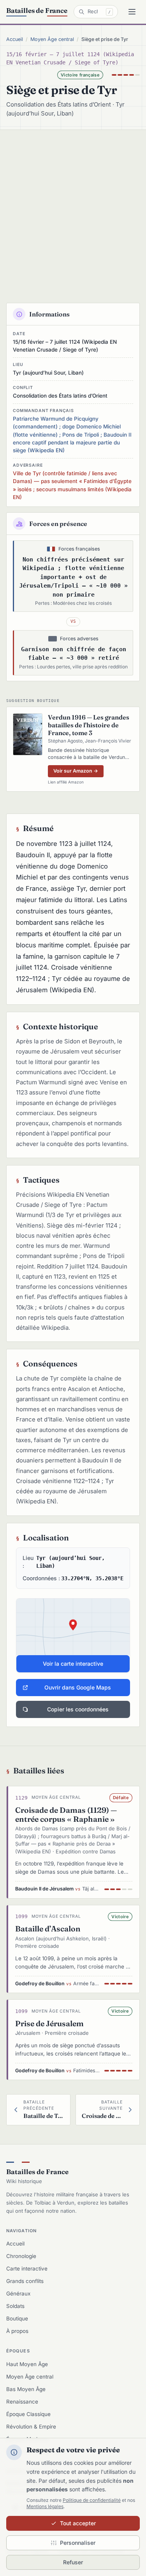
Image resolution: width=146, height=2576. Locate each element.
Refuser (73, 2562)
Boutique (17, 2318)
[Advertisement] (73, 207)
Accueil (15, 39)
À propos (17, 2331)
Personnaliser (78, 2543)
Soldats (15, 2306)
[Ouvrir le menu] (132, 12)
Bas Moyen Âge (26, 2389)
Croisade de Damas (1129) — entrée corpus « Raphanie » (66, 1815)
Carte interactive (27, 2269)
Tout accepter (78, 2523)
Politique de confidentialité (92, 2500)
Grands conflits (25, 2281)
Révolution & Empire (31, 2427)
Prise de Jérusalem (49, 2023)
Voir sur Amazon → (76, 771)
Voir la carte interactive (73, 1664)
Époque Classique (28, 2414)
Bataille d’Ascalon (48, 1929)
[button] (73, 1636)
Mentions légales (45, 2506)
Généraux (18, 2294)
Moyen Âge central (52, 39)
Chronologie (21, 2256)
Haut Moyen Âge (27, 2364)
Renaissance (22, 2402)
